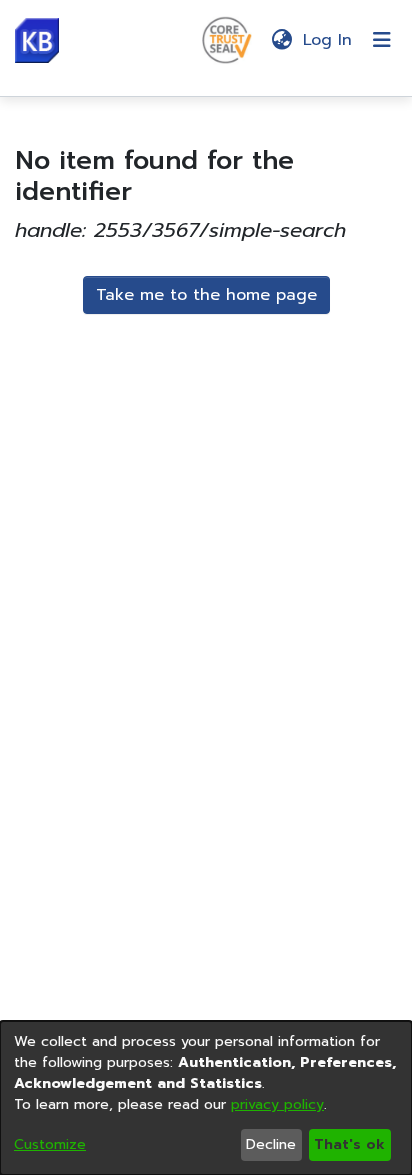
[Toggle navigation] (382, 40)
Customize (50, 1144)
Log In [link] (328, 40)
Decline (271, 1144)
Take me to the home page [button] (206, 295)
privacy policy (277, 1104)
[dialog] (206, 1098)
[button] (37, 40)
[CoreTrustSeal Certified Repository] (227, 39)
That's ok (349, 1144)
